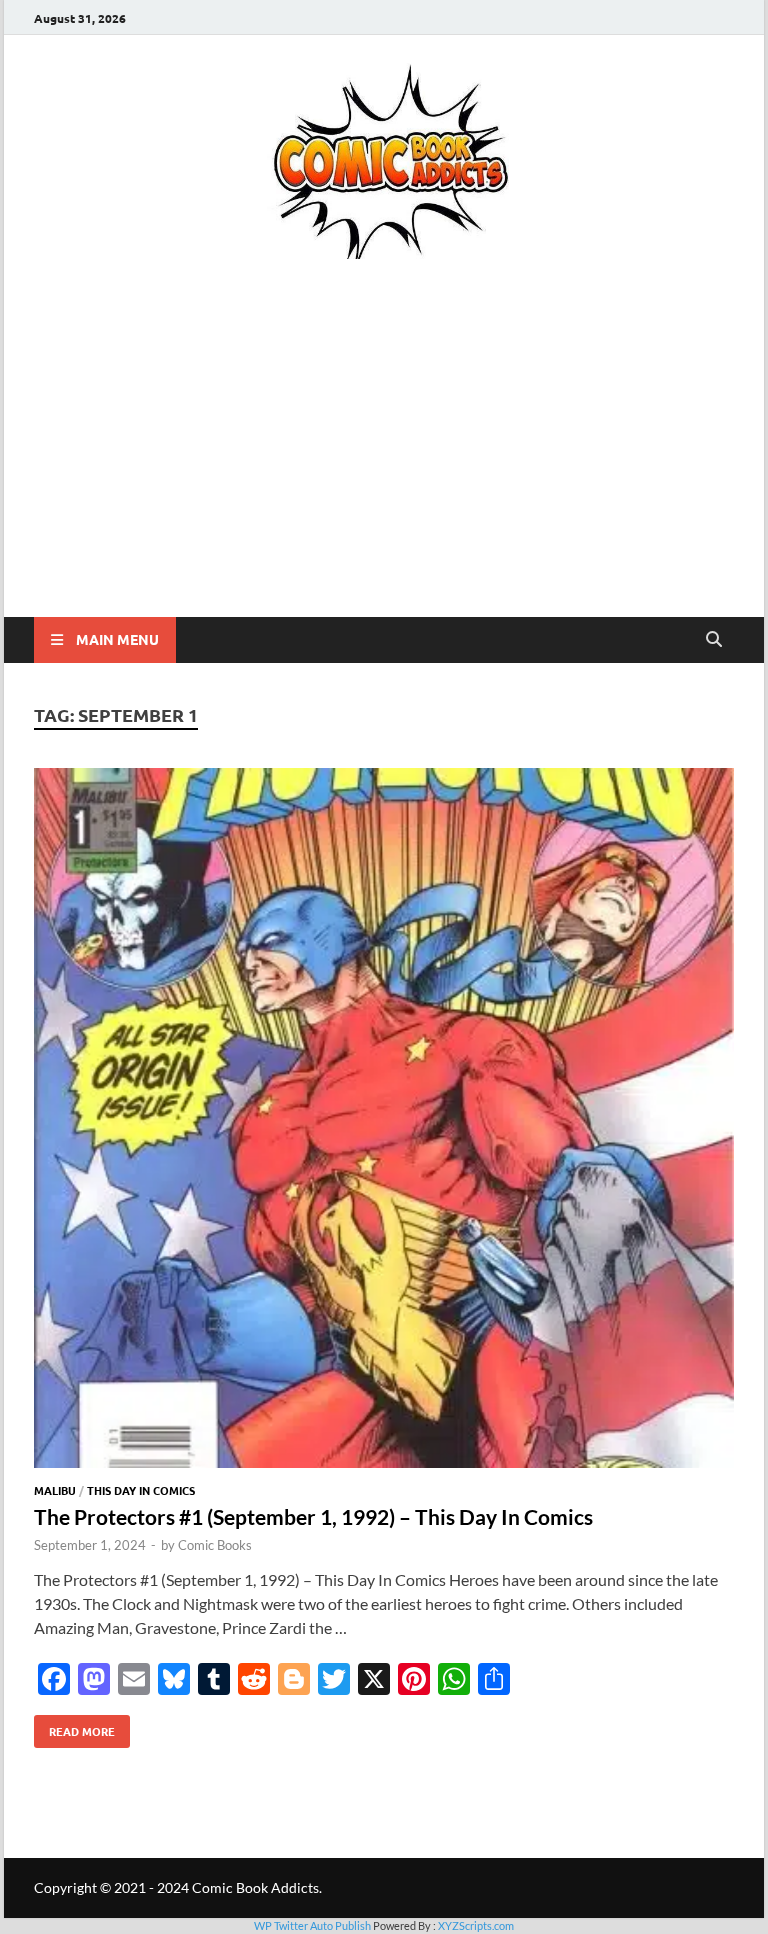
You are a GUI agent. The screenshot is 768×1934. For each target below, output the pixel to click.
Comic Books (215, 1545)
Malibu (55, 1490)
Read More (74, 1727)
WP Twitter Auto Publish (312, 1925)
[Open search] (714, 640)
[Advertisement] (384, 467)
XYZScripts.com (476, 1925)
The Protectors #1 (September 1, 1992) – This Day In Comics (313, 1516)
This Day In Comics (141, 1490)
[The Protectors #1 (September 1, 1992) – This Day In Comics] (384, 1121)
